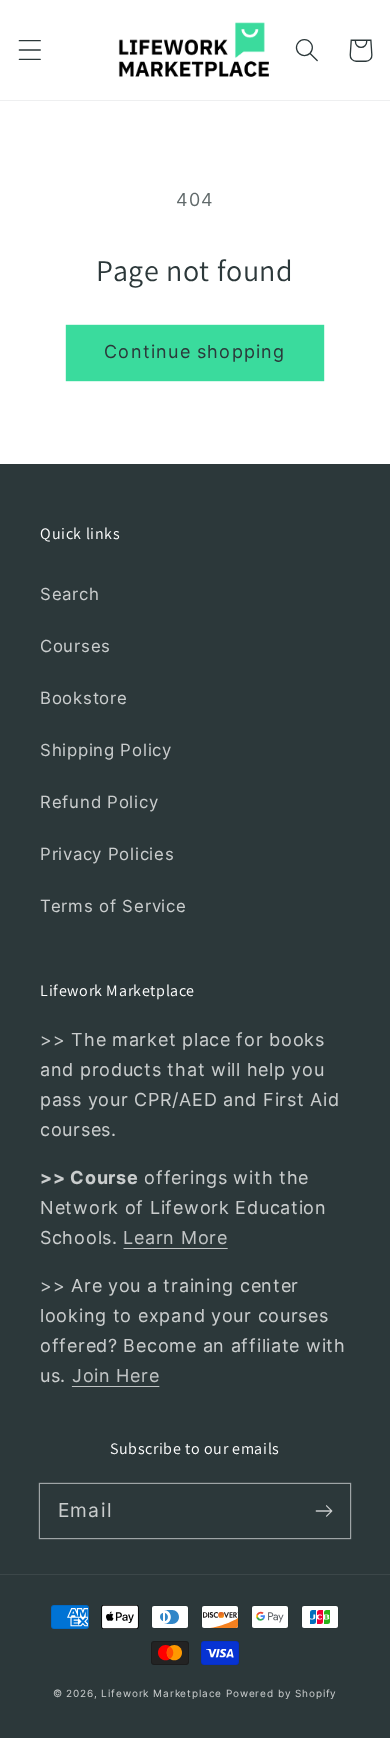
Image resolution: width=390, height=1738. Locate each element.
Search (69, 594)
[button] (30, 50)
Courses (75, 646)
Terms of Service (113, 906)
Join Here (115, 1375)
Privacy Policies (107, 854)
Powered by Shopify (281, 1693)
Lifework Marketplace (161, 1693)
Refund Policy (99, 802)
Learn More (175, 1237)
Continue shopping (194, 351)
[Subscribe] (323, 1510)
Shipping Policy (106, 750)
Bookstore (83, 698)
